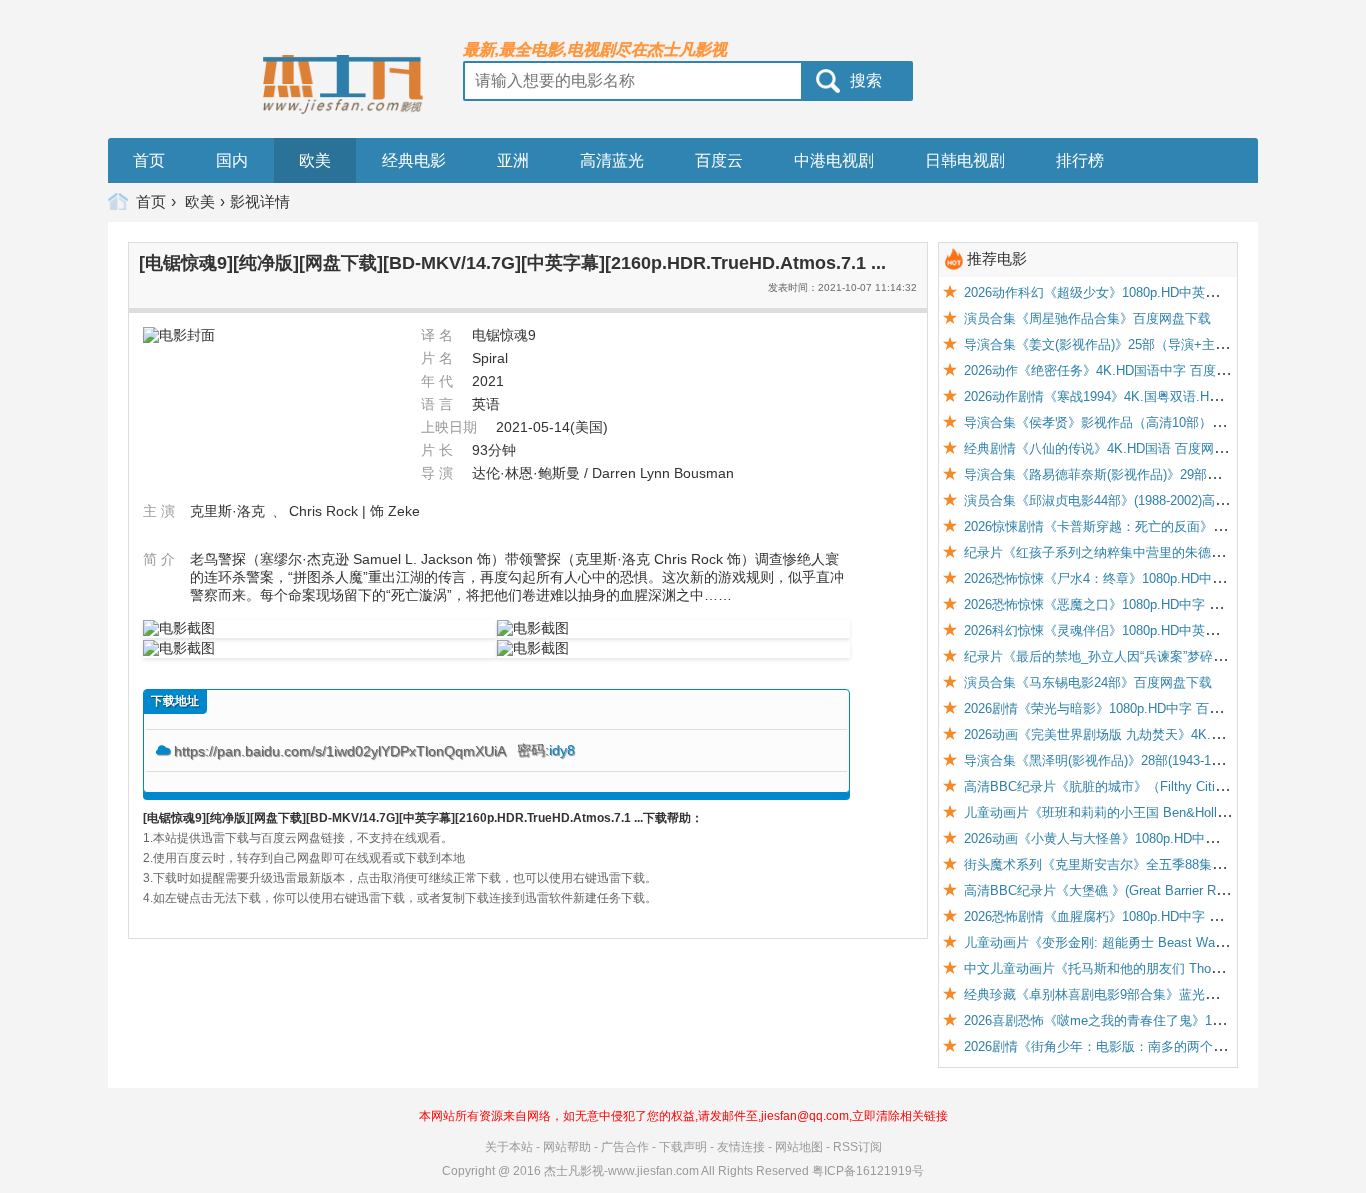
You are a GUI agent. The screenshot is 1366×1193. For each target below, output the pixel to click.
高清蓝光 (612, 160)
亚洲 (513, 160)
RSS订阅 (857, 1147)
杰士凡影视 (574, 1171)
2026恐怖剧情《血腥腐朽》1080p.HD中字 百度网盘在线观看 (1138, 916)
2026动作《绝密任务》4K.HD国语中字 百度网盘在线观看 (1129, 370)
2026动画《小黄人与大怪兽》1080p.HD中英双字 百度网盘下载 (1145, 838)
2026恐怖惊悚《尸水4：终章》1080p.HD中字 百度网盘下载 (1135, 578)
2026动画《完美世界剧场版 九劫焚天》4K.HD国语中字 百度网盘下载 (1163, 734)
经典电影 (414, 160)
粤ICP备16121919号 (868, 1171)
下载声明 (683, 1147)
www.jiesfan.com (653, 1171)
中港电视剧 (834, 160)
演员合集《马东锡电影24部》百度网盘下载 (1088, 682)
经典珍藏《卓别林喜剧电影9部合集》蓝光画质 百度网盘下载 (1138, 994)
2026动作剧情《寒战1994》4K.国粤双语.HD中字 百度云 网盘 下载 (1155, 396)
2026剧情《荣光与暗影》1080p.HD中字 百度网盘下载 (1119, 708)
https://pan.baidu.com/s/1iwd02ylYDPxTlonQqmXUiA (341, 751)
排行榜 (1080, 160)
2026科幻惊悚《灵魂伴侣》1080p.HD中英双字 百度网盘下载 (1138, 630)
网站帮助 (567, 1147)
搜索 (866, 80)
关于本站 (509, 1147)
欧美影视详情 (237, 201)
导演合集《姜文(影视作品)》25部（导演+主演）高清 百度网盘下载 (1156, 344)
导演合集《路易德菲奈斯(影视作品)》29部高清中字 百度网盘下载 (1152, 474)
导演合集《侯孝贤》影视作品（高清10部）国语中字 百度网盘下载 (1155, 422)
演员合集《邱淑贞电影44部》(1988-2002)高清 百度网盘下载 (1137, 500)
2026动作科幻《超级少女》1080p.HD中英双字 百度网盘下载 (1138, 292)
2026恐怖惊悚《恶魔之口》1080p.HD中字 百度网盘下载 (1125, 604)
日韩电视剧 (965, 160)
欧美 (315, 160)
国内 (232, 160)
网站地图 (799, 1147)
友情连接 (741, 1147)
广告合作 (625, 1147)
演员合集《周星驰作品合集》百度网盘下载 (1087, 318)
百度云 (719, 160)
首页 (149, 160)
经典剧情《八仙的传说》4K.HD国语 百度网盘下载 (1108, 448)
